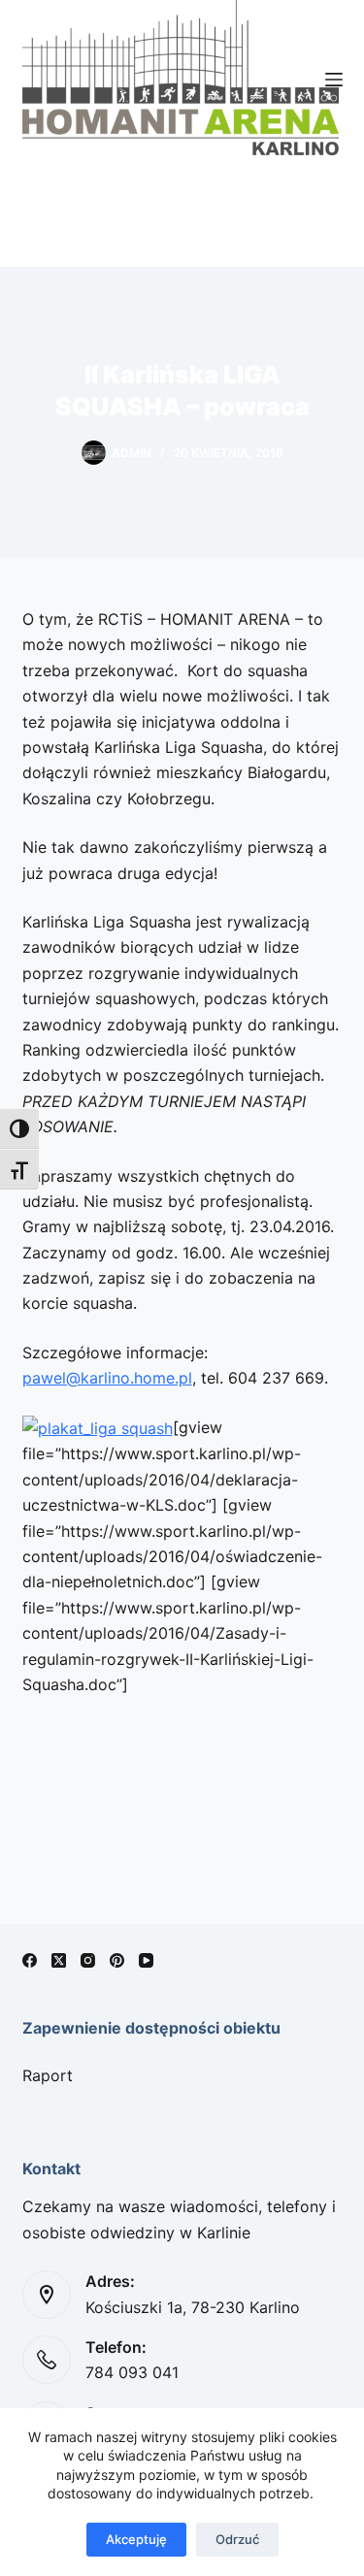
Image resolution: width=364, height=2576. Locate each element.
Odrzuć (237, 2539)
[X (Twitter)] (59, 1960)
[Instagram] (88, 1960)
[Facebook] (30, 1960)
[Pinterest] (117, 1960)
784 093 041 (132, 2372)
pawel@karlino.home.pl (107, 1378)
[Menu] (334, 80)
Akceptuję (136, 2539)
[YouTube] (146, 1960)
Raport (48, 2075)
